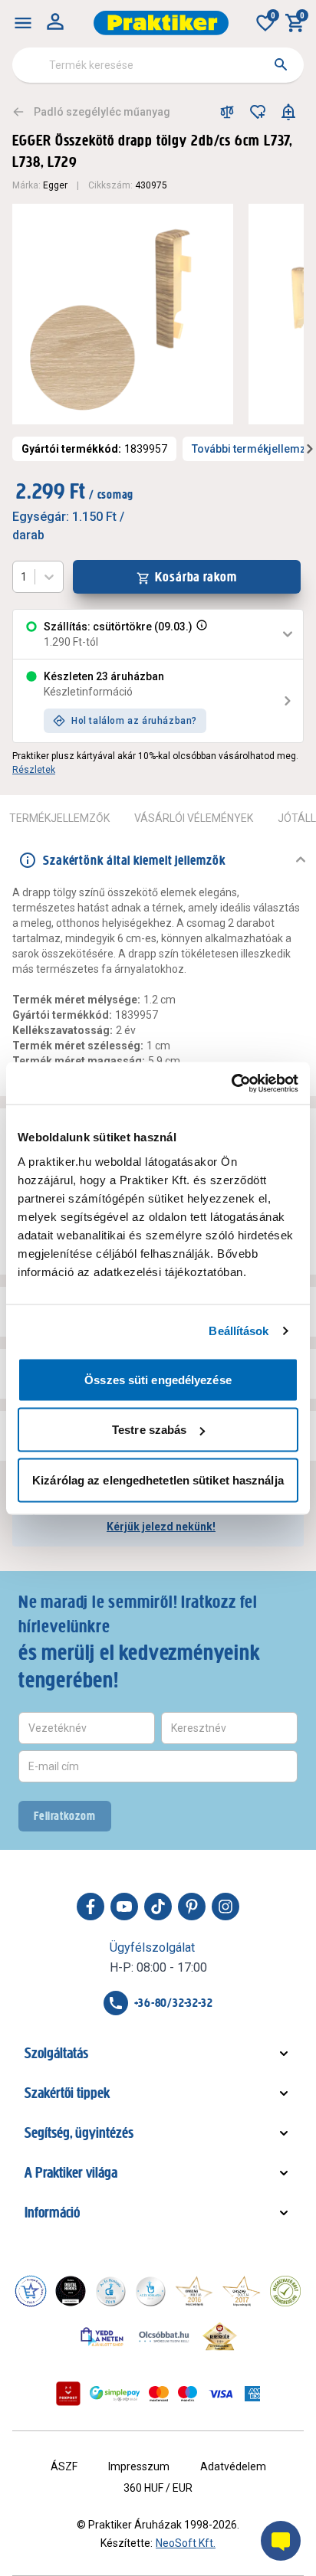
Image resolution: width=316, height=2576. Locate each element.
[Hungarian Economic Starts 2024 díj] (31, 2291)
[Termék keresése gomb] (281, 64)
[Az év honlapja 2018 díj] (110, 2291)
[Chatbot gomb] (281, 2541)
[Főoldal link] (161, 23)
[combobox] (158, 65)
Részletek (34, 770)
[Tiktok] (158, 1907)
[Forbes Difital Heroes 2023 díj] (71, 2291)
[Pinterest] (192, 1907)
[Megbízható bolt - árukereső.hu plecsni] (285, 2291)
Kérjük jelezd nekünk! (161, 1527)
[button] (200, 634)
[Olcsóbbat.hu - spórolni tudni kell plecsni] (165, 2336)
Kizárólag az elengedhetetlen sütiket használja (158, 1479)
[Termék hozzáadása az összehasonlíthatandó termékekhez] (227, 112)
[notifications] (288, 112)
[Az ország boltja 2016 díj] (194, 2291)
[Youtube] (124, 1907)
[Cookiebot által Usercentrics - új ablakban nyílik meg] (231, 1083)
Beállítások (239, 1331)
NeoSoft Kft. (186, 2543)
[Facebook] (91, 1907)
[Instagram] (225, 1907)
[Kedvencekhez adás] (258, 112)
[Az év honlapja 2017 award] (242, 2291)
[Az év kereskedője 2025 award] (220, 2336)
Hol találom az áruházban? (134, 721)
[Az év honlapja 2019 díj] (150, 2291)
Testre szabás (149, 1430)
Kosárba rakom (196, 577)
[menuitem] (23, 23)
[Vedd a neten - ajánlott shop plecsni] (102, 2336)
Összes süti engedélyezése (158, 1379)
